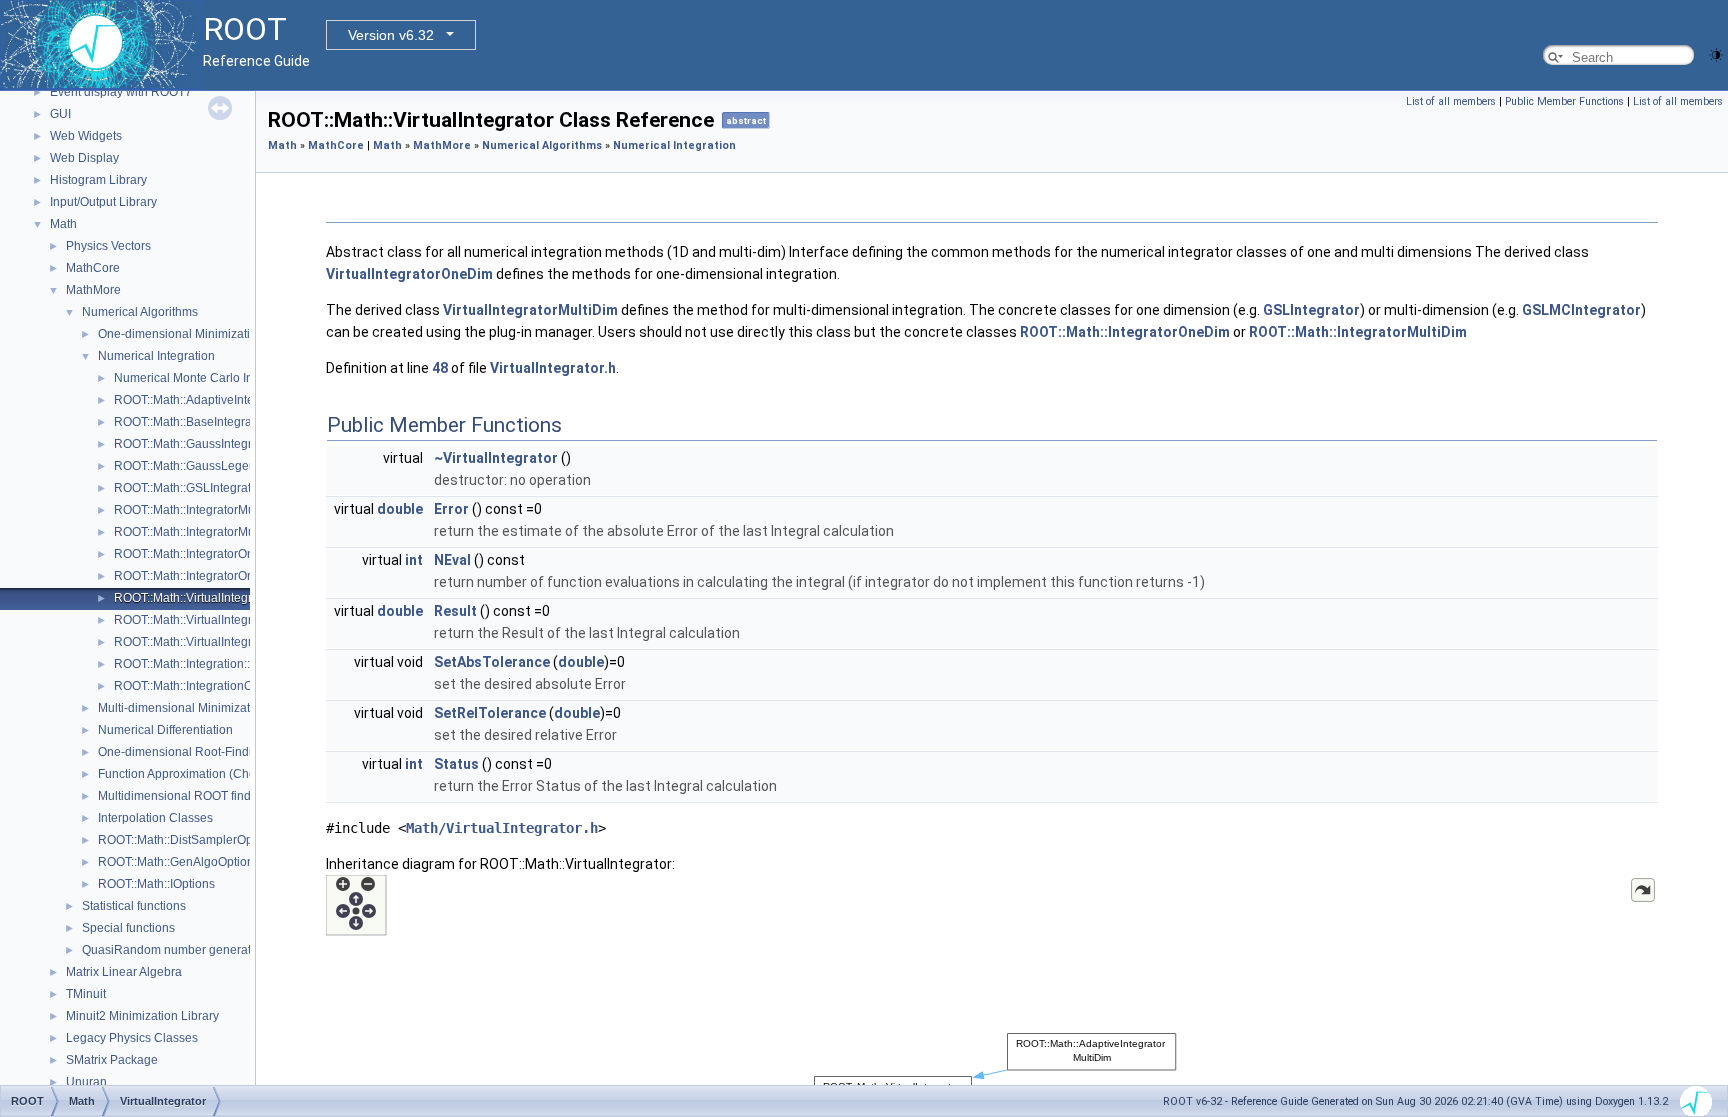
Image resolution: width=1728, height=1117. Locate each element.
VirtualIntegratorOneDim (409, 274)
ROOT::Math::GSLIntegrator (188, 488)
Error (451, 509)
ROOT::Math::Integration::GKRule (203, 664)
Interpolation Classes (155, 818)
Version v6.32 (391, 35)
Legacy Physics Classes (132, 1038)
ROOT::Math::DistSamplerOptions (188, 840)
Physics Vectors (108, 246)
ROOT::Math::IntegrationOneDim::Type (217, 686)
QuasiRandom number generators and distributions (221, 950)
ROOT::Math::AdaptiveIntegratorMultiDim (224, 400)
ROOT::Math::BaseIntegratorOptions (211, 422)
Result (455, 611)
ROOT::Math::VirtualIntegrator (193, 598)
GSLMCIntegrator (1581, 310)
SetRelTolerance (490, 713)
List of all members (1451, 101)
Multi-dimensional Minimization (182, 708)
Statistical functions (134, 906)
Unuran (86, 1082)
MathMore (93, 290)
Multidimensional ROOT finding (183, 796)
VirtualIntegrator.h (553, 368)
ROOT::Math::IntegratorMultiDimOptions (221, 532)
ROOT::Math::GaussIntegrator (193, 444)
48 (440, 368)
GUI (60, 114)
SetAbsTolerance (492, 662)
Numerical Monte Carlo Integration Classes (231, 378)
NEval (452, 560)
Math (63, 224)
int (414, 560)
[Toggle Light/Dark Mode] (1716, 53)
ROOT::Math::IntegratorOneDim (198, 554)
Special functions (128, 928)
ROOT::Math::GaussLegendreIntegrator (220, 466)
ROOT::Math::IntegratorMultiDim (200, 510)
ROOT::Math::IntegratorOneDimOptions (219, 576)
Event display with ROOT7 (121, 92)
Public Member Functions (1564, 101)
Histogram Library (98, 180)
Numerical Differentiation (165, 730)
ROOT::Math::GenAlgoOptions (179, 862)
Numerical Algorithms (140, 312)
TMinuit (86, 994)
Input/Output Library (103, 202)
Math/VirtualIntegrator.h (502, 828)
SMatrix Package (112, 1060)
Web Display (84, 158)
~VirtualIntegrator (496, 458)
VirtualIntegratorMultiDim (530, 310)
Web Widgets (86, 136)
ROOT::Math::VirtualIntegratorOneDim (216, 642)
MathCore (93, 268)
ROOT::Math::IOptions (156, 884)
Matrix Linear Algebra (124, 972)
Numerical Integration (156, 356)
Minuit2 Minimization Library (142, 1016)
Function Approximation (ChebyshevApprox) (218, 774)
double (400, 509)
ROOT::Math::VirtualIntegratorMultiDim (217, 620)
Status (456, 764)
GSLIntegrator (1311, 310)
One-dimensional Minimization (181, 334)
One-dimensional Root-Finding (182, 752)
